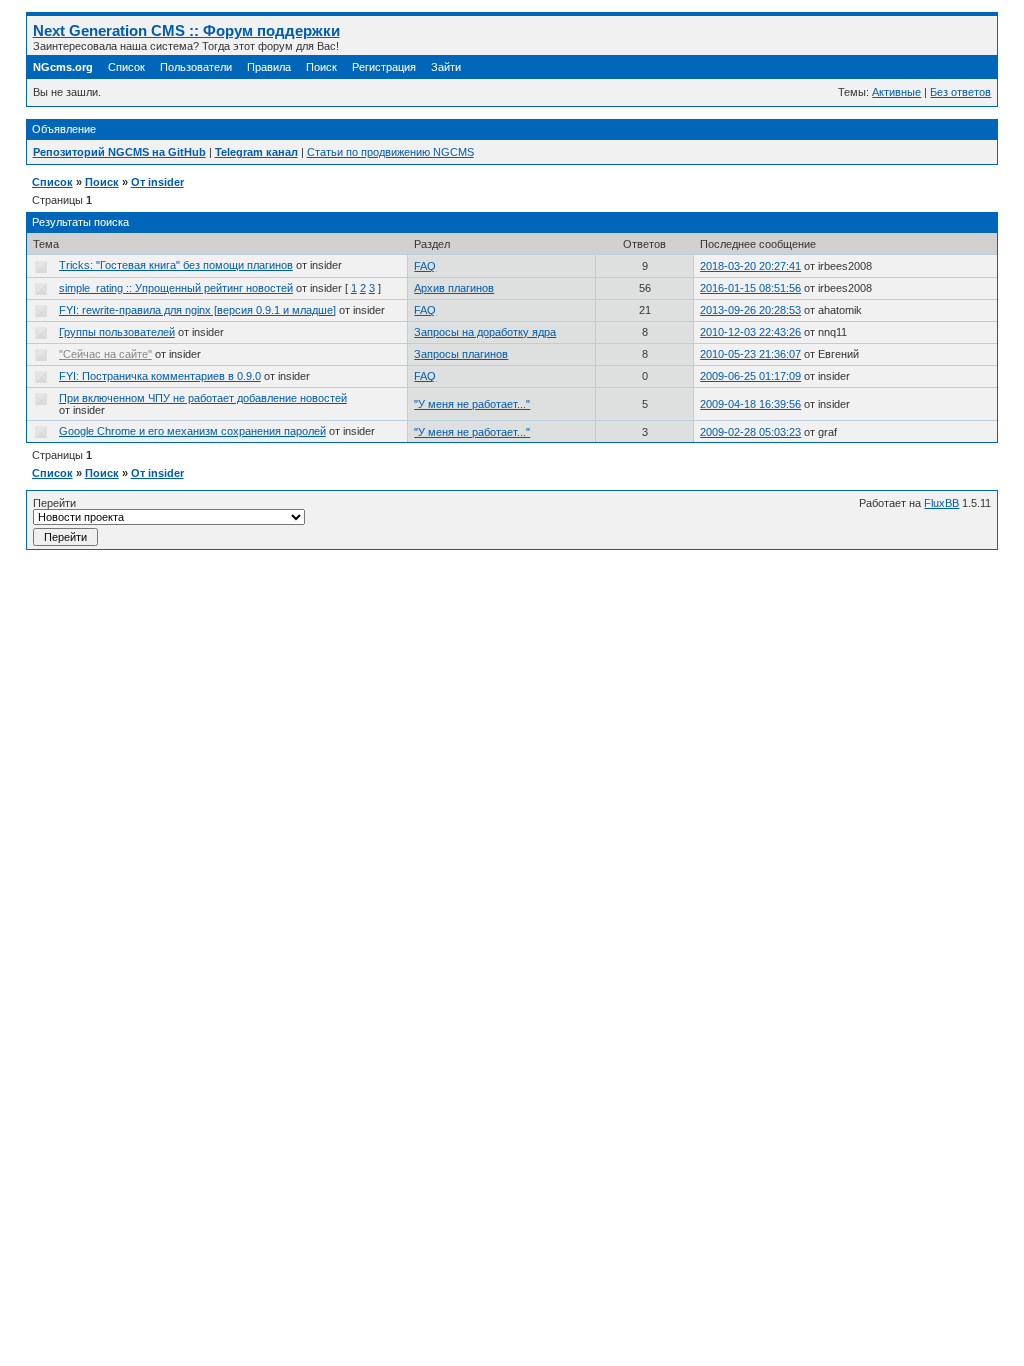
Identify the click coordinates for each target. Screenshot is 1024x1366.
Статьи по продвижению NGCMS (390, 152)
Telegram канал (256, 152)
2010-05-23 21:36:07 (750, 354)
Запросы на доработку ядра (485, 332)
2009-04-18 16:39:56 (750, 404)
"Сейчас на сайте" (105, 354)
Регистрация (384, 67)
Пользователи (196, 67)
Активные (896, 92)
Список (126, 67)
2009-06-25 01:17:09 (750, 376)
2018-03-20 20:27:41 (750, 266)
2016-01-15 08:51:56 (750, 288)
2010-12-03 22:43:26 (750, 332)
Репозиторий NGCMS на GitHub (119, 152)
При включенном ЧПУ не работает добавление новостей (203, 398)
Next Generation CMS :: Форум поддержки (186, 30)
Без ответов (960, 92)
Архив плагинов (454, 288)
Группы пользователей (117, 332)
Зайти (446, 67)
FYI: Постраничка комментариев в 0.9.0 (160, 376)
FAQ (425, 266)
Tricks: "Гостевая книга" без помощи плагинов (176, 265)
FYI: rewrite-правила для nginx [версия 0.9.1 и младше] (197, 310)
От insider (157, 182)
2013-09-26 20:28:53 (750, 310)
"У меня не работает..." (472, 404)
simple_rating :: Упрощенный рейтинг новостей (176, 288)
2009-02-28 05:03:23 (750, 432)
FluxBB (941, 503)
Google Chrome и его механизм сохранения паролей (192, 431)
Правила (269, 67)
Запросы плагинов (461, 354)
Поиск (321, 67)
